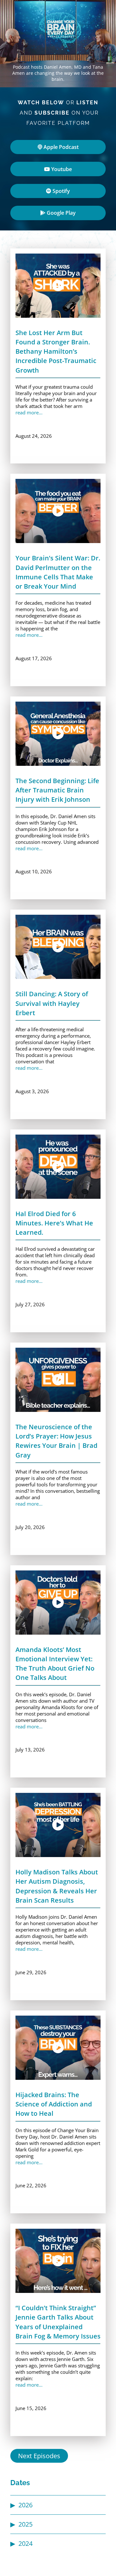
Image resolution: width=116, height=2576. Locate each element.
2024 (25, 2543)
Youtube (61, 169)
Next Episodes (39, 2456)
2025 (25, 2524)
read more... (29, 412)
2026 (25, 2505)
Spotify (61, 191)
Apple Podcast (60, 147)
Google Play (61, 213)
